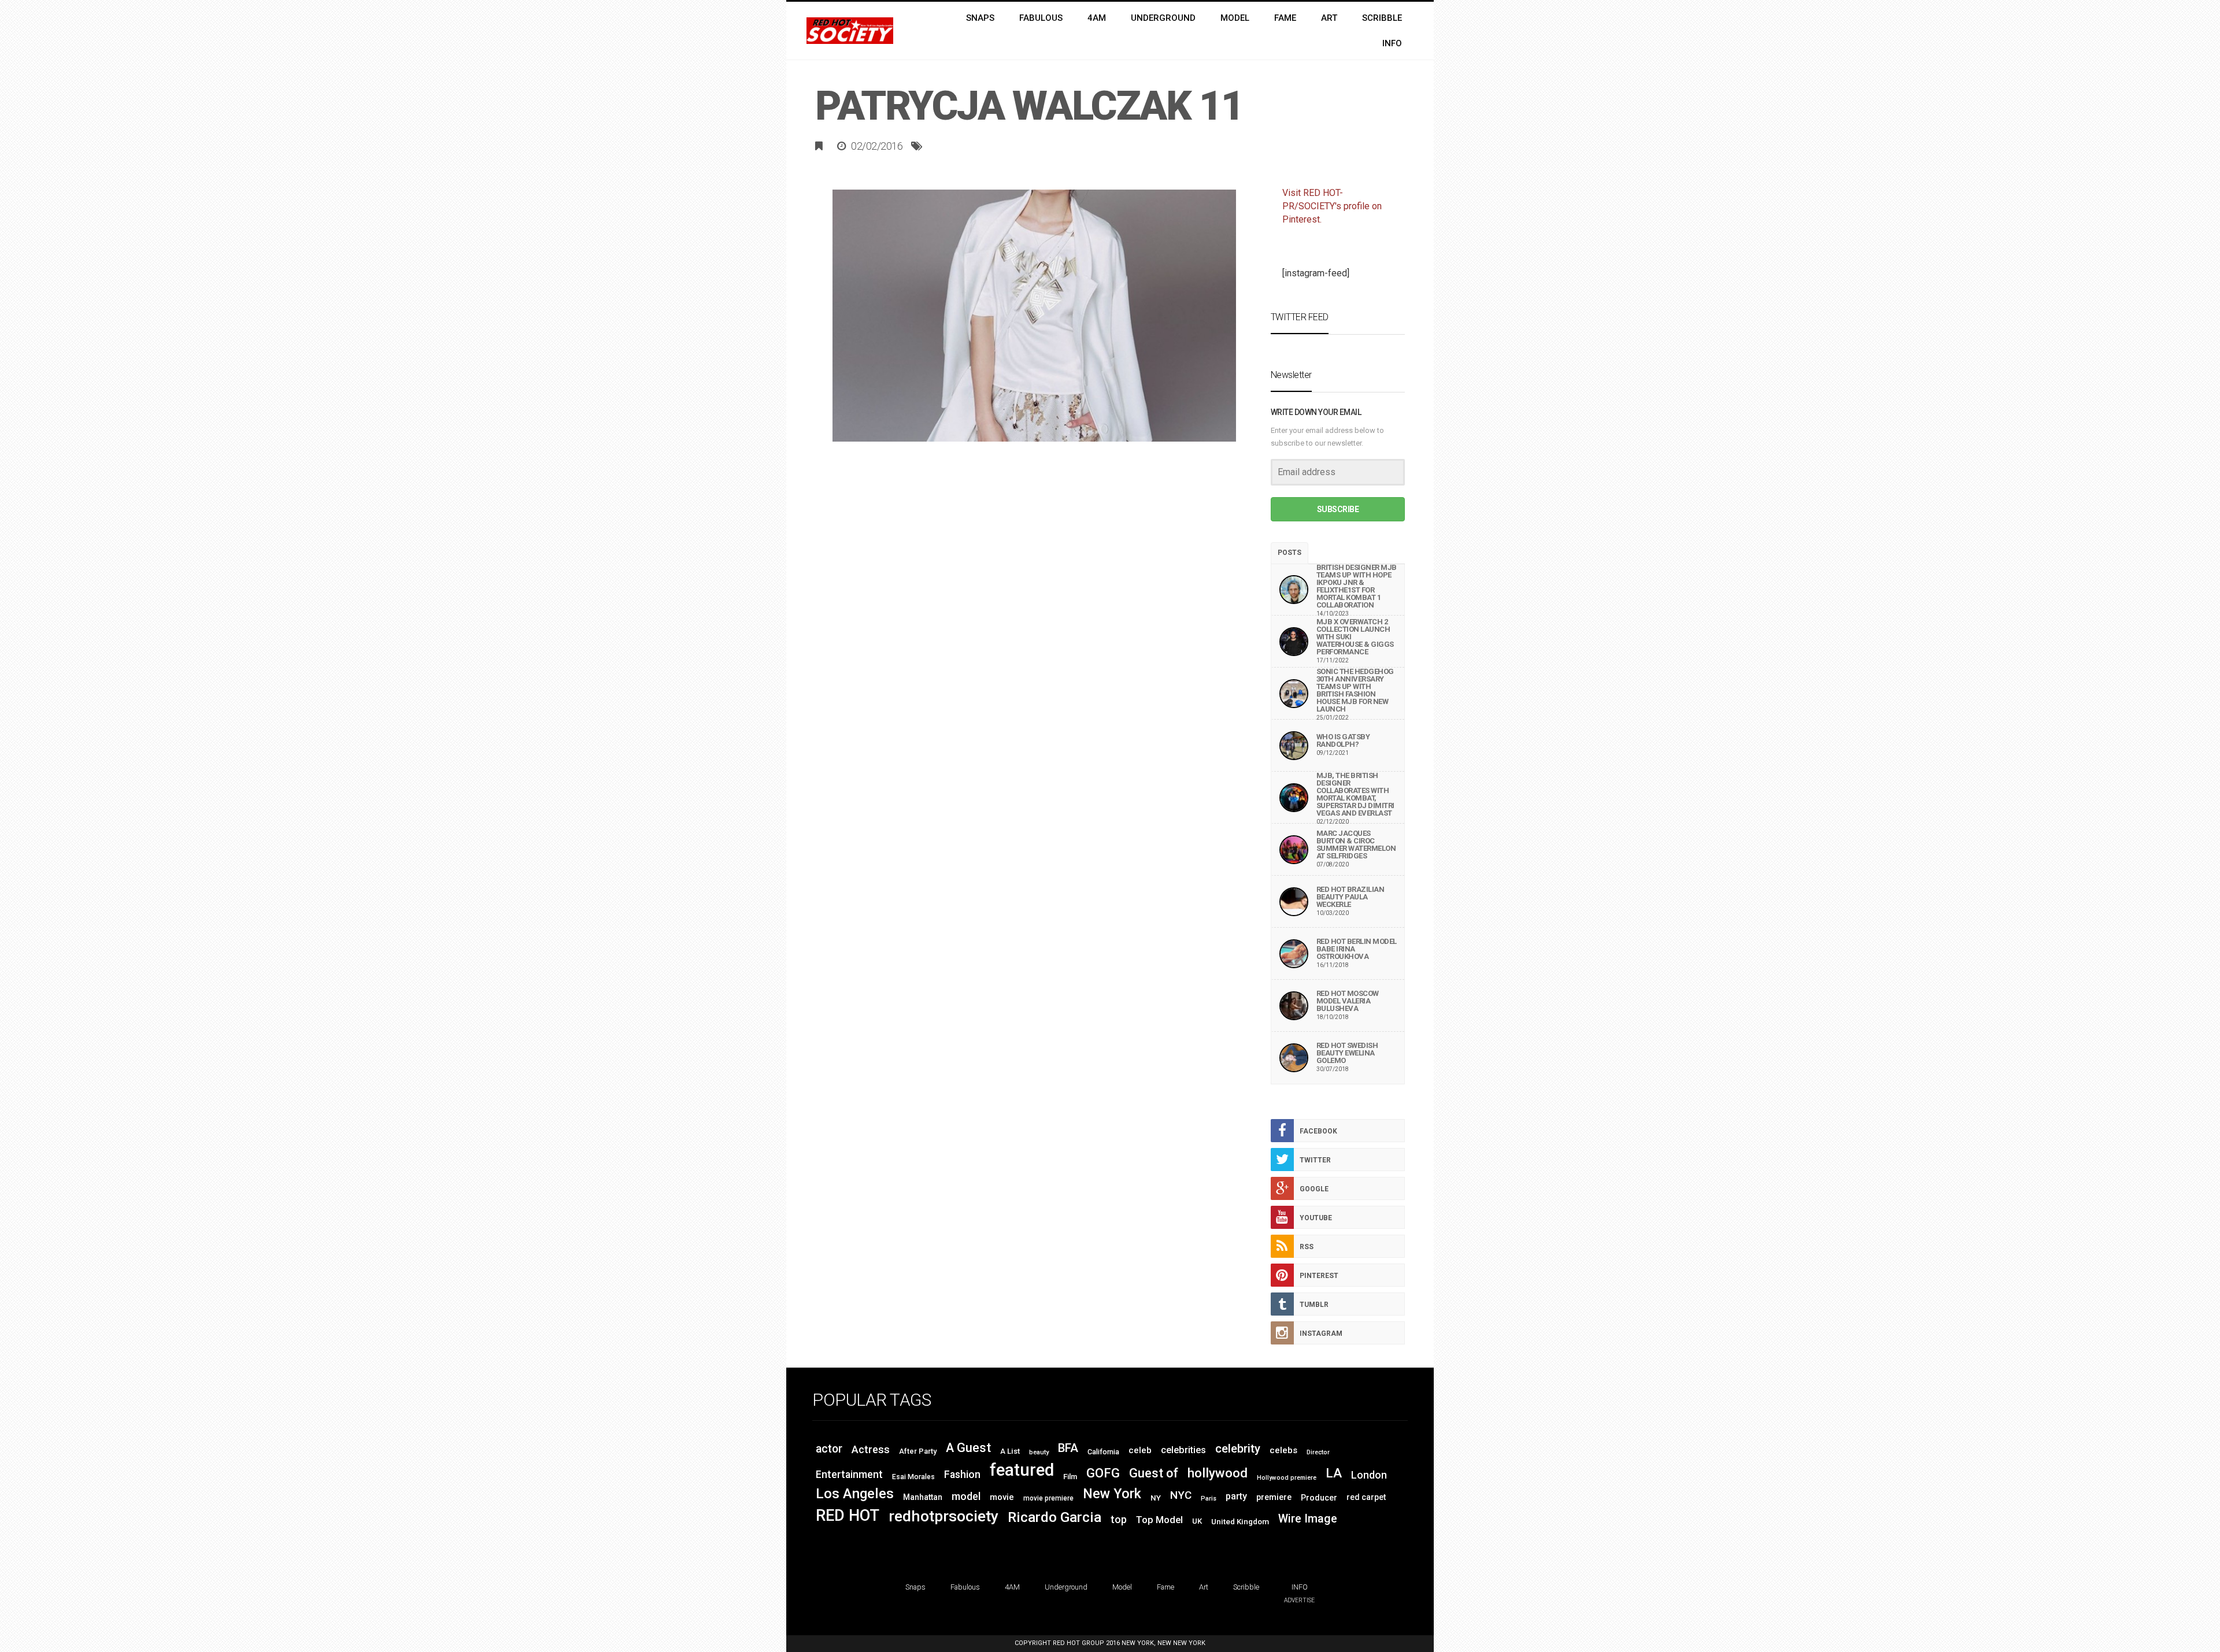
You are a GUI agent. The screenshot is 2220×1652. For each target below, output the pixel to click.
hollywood (1218, 1473)
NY (1156, 1498)
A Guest (968, 1448)
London (1369, 1475)
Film (1070, 1477)
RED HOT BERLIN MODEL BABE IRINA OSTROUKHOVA (1357, 949)
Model (1122, 1587)
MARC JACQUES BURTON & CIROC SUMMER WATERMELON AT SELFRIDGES (1356, 844)
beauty (1039, 1452)
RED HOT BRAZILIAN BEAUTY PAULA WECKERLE (1350, 897)
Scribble (1246, 1587)
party (1236, 1496)
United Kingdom (1240, 1522)
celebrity (1238, 1449)
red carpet (1366, 1497)
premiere (1274, 1497)
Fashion (962, 1475)
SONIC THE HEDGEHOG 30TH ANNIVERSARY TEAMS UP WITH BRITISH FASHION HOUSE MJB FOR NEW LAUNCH (1355, 690)
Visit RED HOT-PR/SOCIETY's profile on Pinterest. (1332, 206)
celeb (1140, 1450)
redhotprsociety (943, 1516)
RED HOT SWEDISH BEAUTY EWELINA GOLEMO (1347, 1053)
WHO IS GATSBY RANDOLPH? (1343, 740)
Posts (1290, 553)
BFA (1068, 1448)
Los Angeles (855, 1493)
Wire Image (1308, 1519)
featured (1022, 1470)
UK (1197, 1521)
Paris (1209, 1499)
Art (1204, 1587)
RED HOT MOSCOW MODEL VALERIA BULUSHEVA (1348, 1001)
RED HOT (848, 1516)
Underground (1066, 1587)
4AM (1012, 1587)
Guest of (1154, 1473)
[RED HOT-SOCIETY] (850, 31)
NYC (1181, 1495)
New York (1112, 1494)
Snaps (915, 1587)
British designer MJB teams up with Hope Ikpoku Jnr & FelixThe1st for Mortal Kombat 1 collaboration (1357, 586)
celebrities (1183, 1450)
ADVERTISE (1299, 1600)
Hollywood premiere (1287, 1478)
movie (1002, 1497)
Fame (1165, 1587)
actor (829, 1449)
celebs (1283, 1450)
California (1103, 1452)
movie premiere (1048, 1498)
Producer (1319, 1498)
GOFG (1103, 1473)
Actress (871, 1449)
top (1119, 1520)
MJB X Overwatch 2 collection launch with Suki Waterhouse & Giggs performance (1355, 637)
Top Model (1159, 1520)
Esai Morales (913, 1477)
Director (1318, 1452)
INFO (1300, 1587)
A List (1010, 1451)
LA (1334, 1473)
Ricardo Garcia (1054, 1517)
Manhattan (923, 1497)
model (966, 1496)
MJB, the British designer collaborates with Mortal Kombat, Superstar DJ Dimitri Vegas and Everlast (1355, 794)
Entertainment (849, 1475)
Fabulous (965, 1587)
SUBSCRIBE (1338, 509)
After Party (918, 1451)
